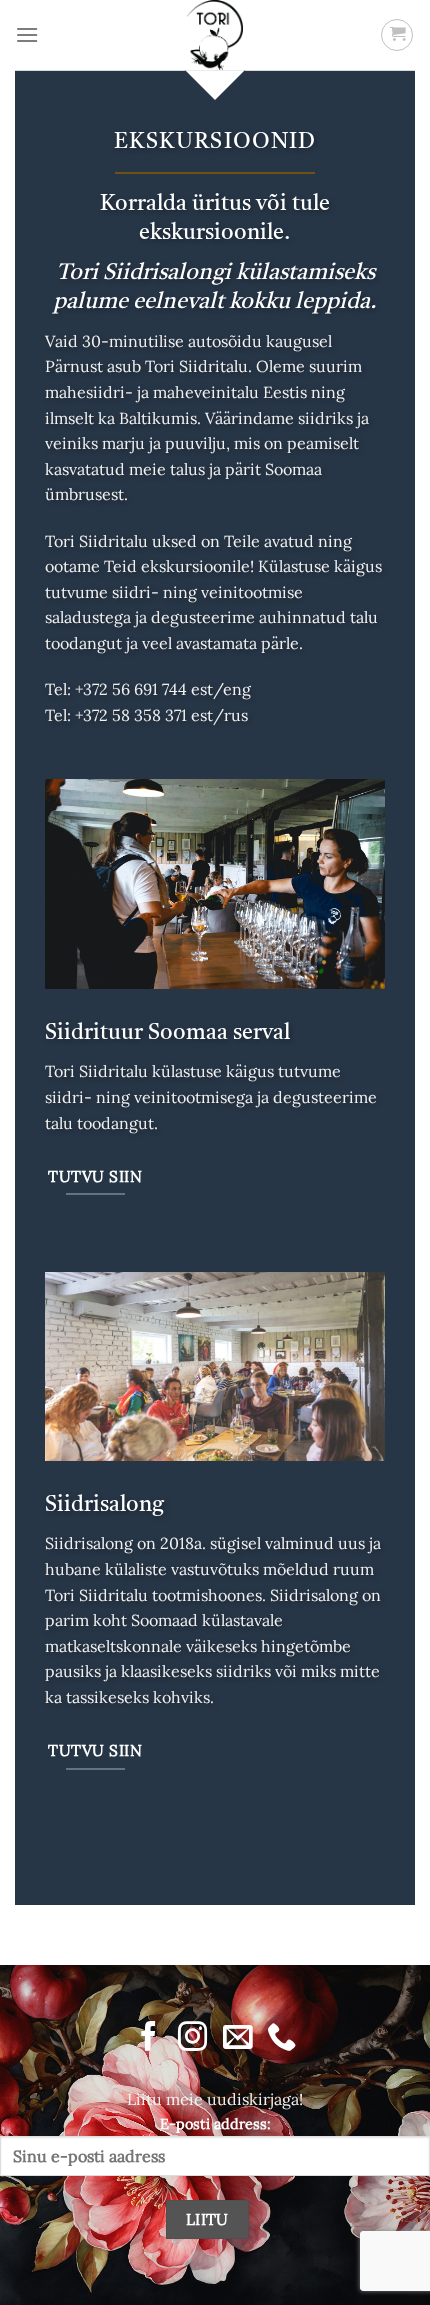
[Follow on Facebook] (148, 2038)
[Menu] (27, 34)
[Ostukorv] (397, 35)
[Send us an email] (236, 2038)
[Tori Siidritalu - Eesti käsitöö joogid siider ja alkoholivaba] (215, 35)
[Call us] (280, 2038)
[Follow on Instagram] (192, 2038)
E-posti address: (215, 2124)
